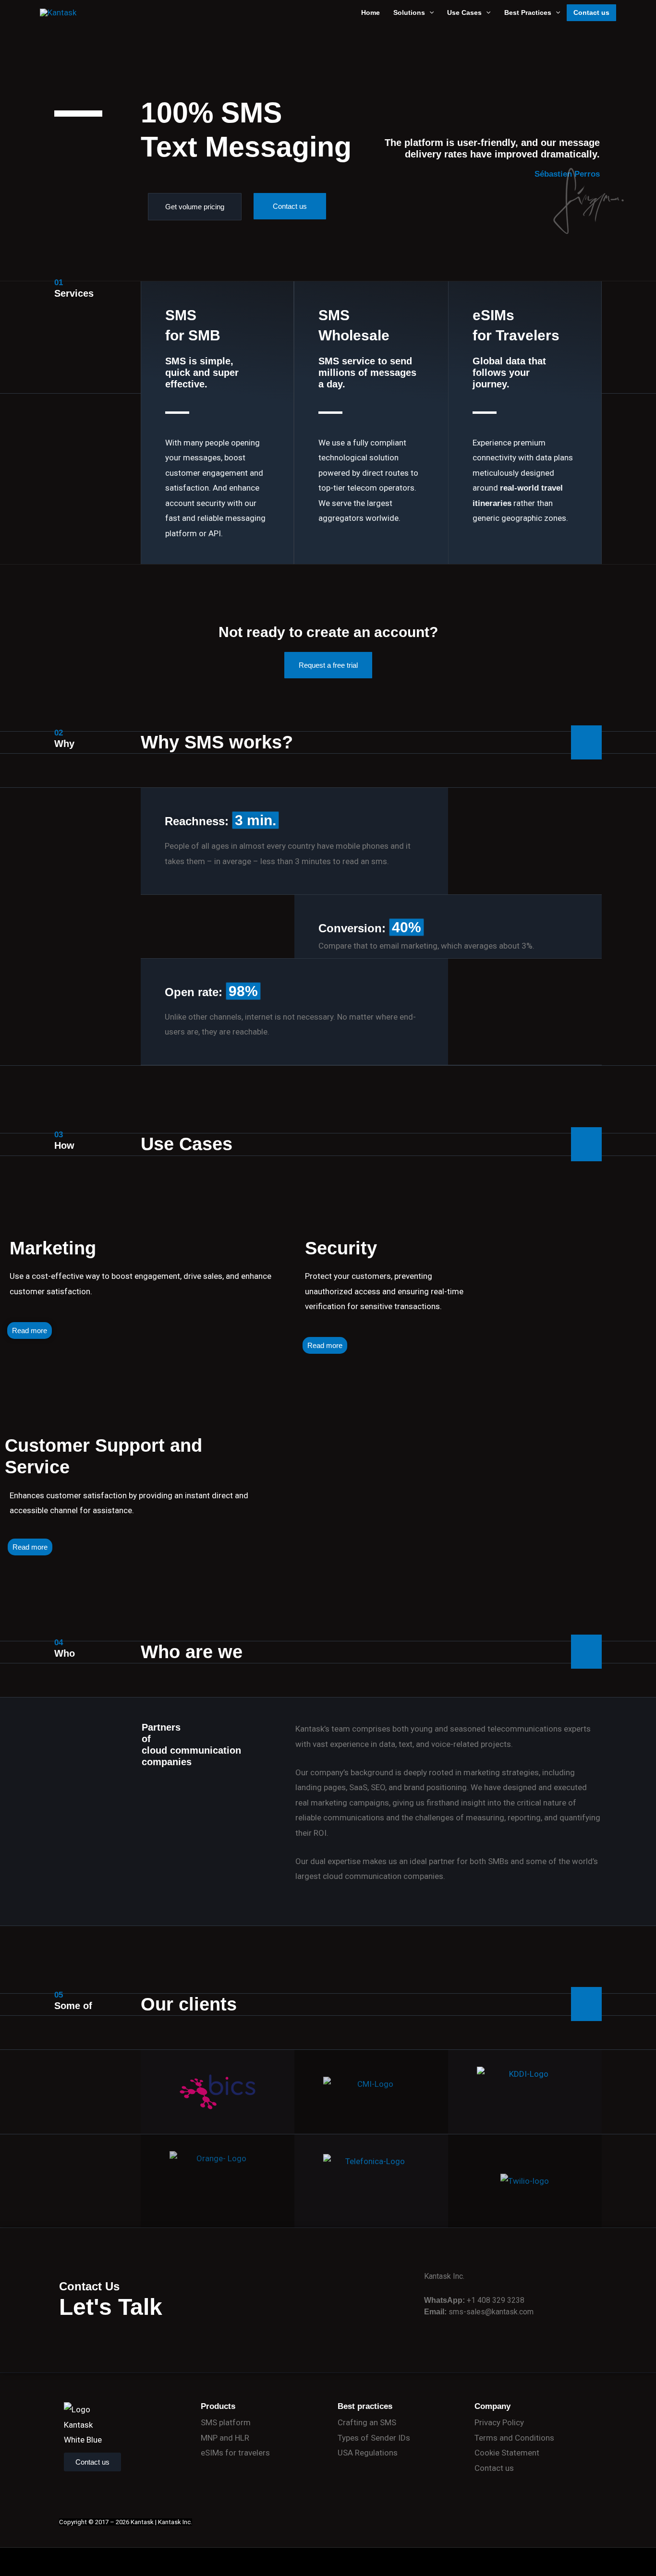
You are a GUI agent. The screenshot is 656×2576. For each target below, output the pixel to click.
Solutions (409, 12)
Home (371, 12)
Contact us (591, 12)
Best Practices (528, 12)
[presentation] (429, 13)
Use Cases (464, 12)
